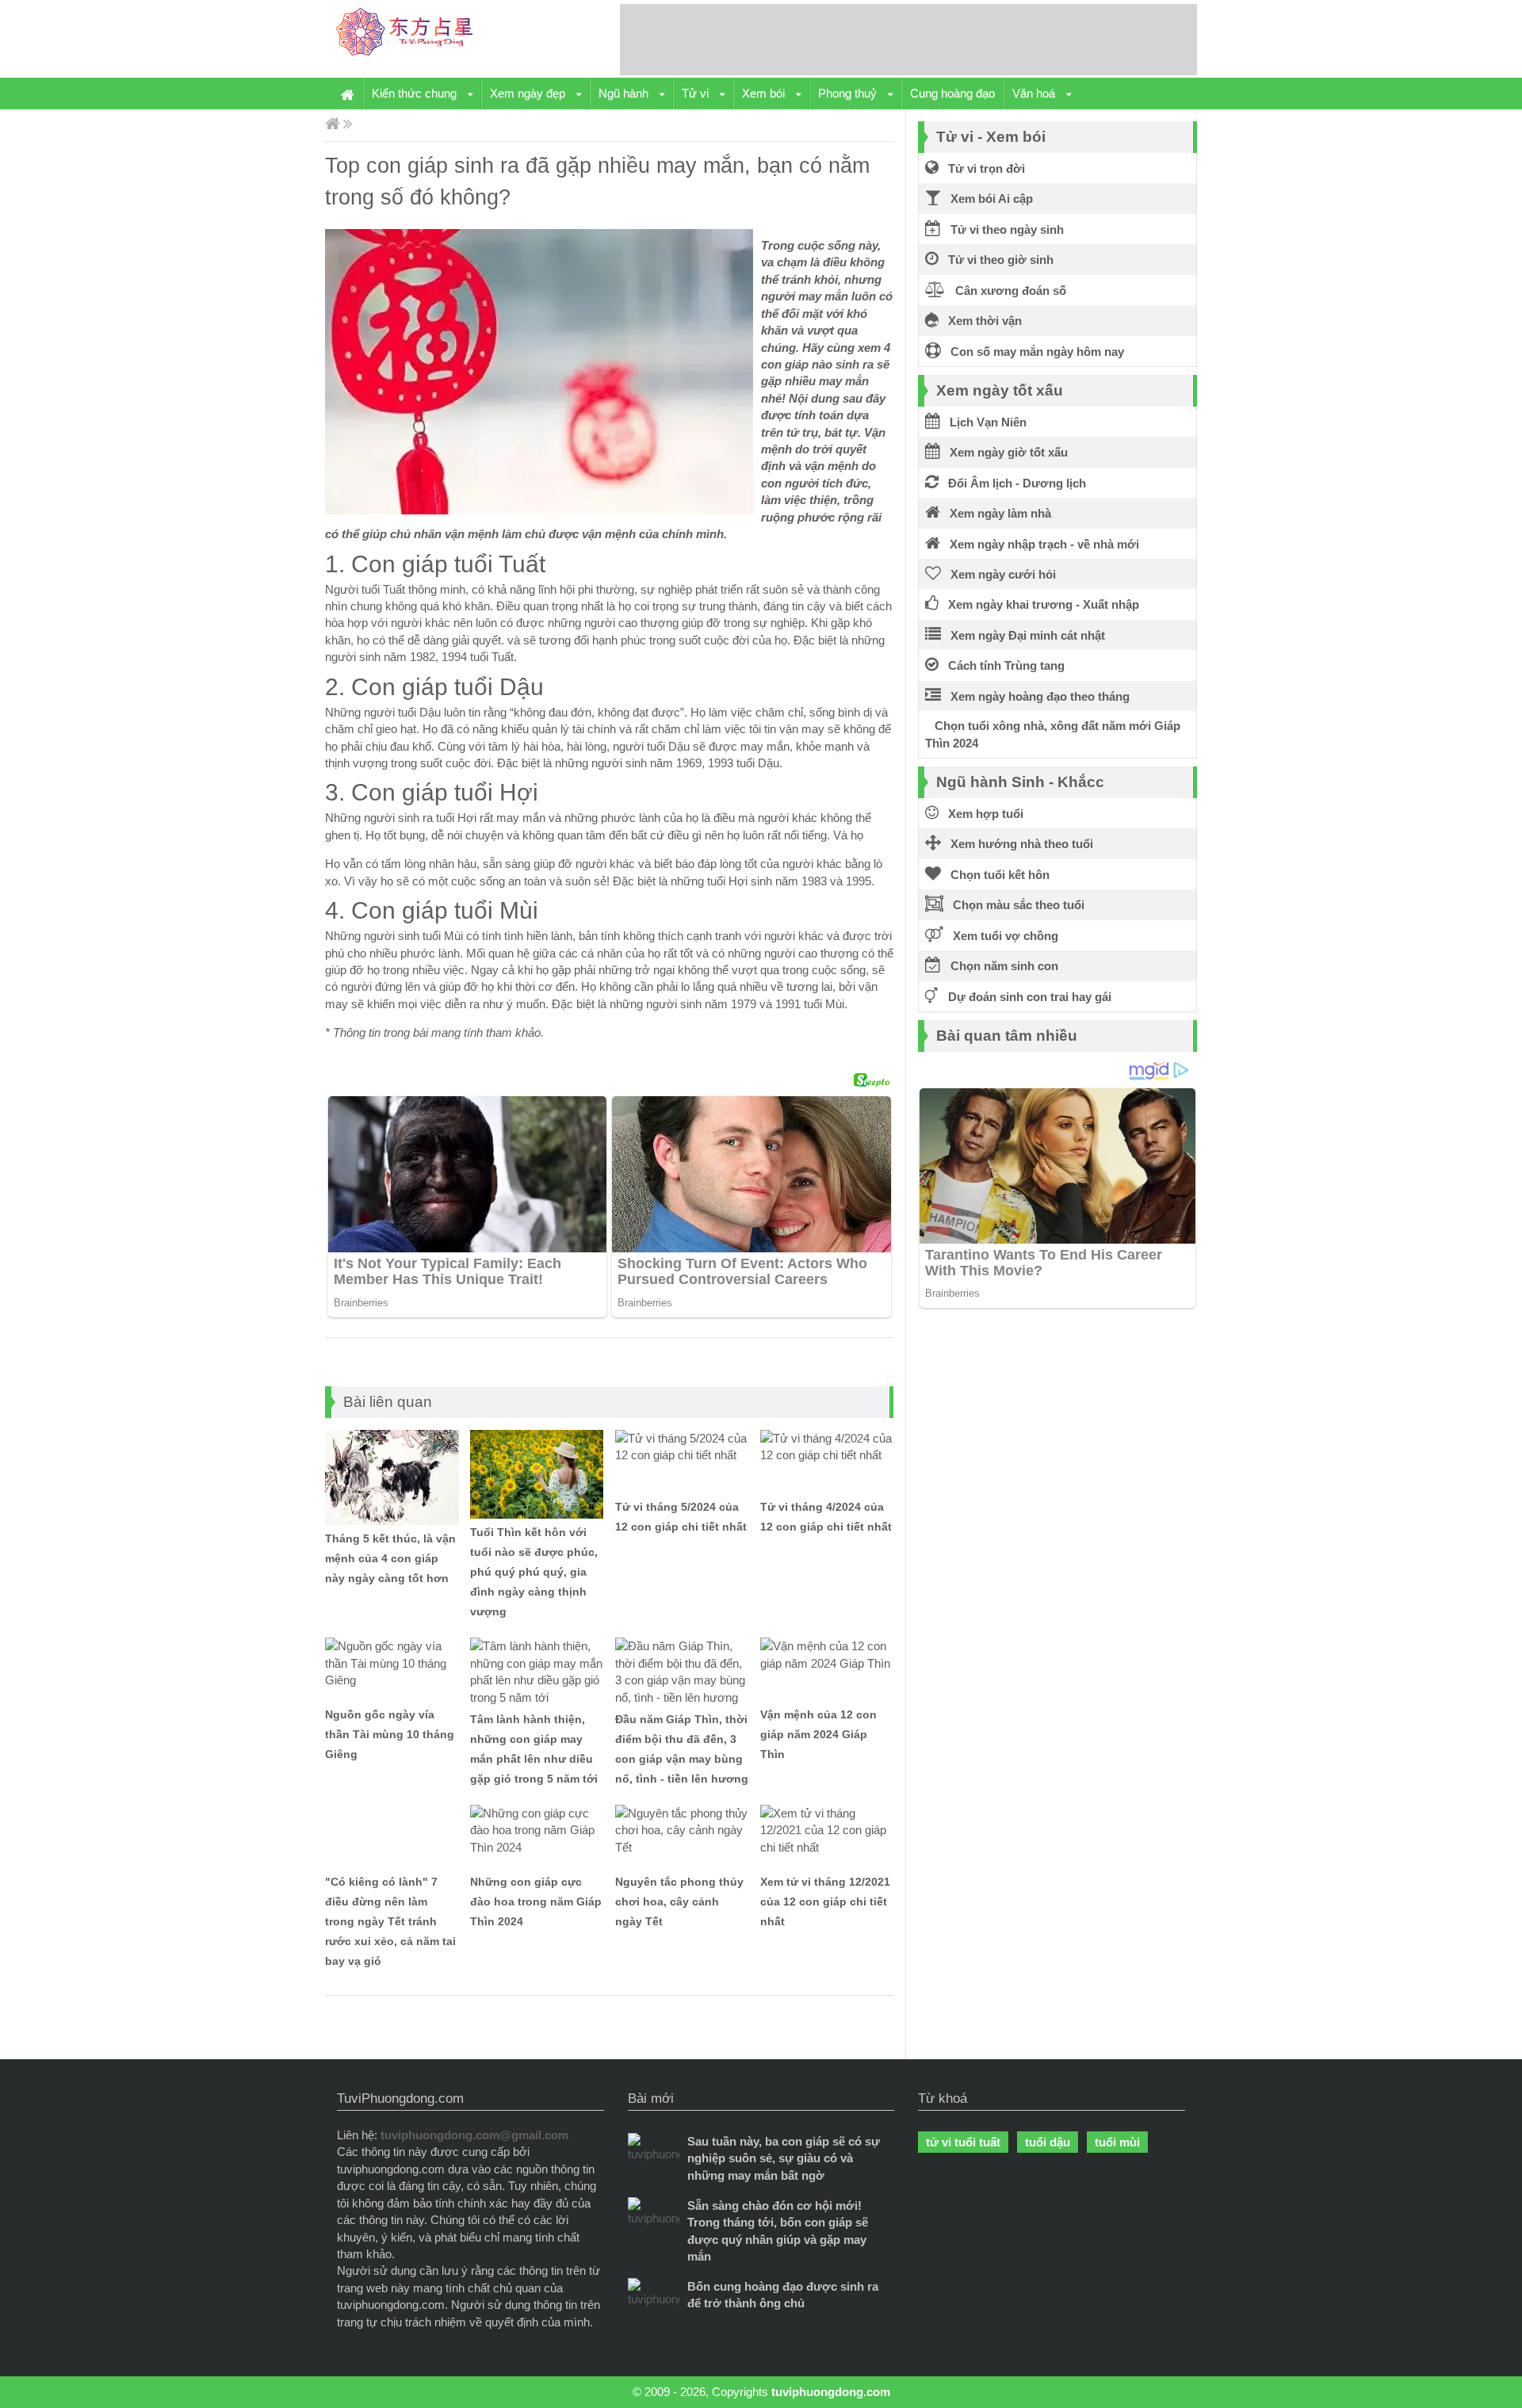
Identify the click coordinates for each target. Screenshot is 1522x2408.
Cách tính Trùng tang (1002, 665)
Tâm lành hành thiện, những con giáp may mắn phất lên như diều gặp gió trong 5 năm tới (534, 1749)
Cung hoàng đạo (952, 93)
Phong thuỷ (849, 93)
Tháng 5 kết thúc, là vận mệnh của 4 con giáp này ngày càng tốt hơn (390, 1558)
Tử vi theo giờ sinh (996, 260)
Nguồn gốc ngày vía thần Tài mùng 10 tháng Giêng (390, 1734)
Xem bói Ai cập (987, 199)
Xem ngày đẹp (529, 93)
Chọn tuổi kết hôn (995, 875)
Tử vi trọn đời (982, 168)
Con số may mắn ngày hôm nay (1033, 352)
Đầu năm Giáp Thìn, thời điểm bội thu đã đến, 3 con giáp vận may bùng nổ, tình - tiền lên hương (682, 1749)
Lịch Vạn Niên (983, 422)
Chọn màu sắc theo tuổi (1014, 905)
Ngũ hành (625, 93)
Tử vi (697, 93)
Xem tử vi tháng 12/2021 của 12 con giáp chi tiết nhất (825, 1902)
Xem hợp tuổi (981, 814)
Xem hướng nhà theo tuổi (1017, 844)
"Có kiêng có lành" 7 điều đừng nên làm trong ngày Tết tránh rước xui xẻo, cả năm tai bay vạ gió (390, 1921)
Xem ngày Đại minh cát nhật (1023, 635)
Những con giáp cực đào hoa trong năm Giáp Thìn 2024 (536, 1902)
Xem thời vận (980, 321)
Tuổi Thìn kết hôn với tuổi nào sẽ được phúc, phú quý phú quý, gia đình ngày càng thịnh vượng (534, 1572)
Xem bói (765, 93)
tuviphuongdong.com (831, 2392)
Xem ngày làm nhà (996, 513)
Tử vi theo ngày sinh (1002, 229)
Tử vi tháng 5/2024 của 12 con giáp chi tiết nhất (681, 1517)
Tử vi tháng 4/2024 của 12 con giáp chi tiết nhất (826, 1517)
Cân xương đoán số (1006, 290)
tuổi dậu (1048, 2142)
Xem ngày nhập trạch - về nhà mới (1040, 544)
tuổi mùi (1117, 2142)
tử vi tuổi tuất (963, 2142)
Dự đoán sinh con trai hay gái (1025, 997)
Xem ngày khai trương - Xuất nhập (1039, 604)
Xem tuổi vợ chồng (1001, 936)
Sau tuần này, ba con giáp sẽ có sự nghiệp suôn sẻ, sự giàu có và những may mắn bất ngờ (784, 2158)
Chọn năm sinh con (1000, 966)
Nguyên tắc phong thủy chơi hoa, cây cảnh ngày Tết (679, 1902)
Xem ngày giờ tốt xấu (1004, 452)
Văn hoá (1035, 93)
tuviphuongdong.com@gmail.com (474, 2135)
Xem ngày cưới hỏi (998, 574)
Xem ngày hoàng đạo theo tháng (1035, 696)
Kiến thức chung (416, 93)
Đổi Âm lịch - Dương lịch (1012, 483)
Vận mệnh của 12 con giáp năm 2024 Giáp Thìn (818, 1734)
